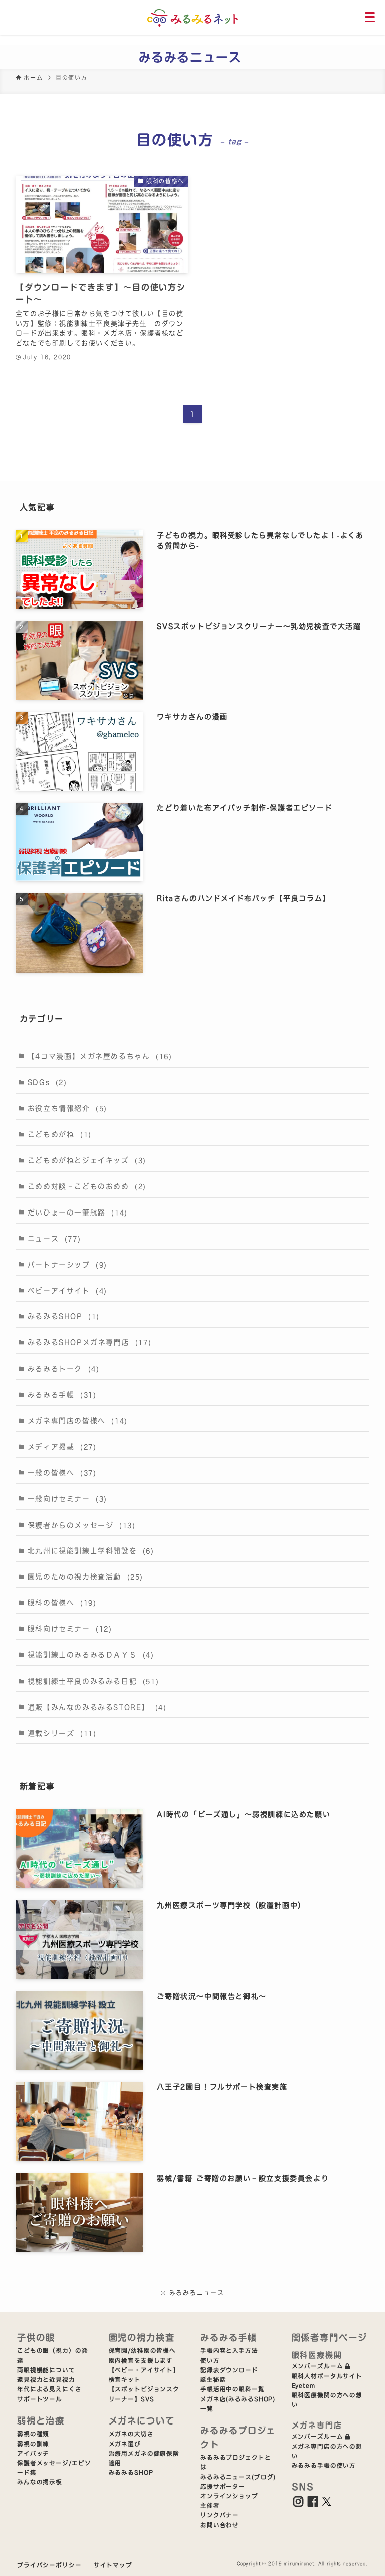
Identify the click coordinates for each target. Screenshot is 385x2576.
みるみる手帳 (62, 1395)
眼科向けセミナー (70, 1629)
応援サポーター (223, 2486)
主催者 (210, 2506)
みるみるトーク (64, 1369)
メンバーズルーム (318, 2366)
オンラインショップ (229, 2496)
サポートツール (40, 2399)
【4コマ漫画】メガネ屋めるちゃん (100, 1056)
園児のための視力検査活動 (85, 1577)
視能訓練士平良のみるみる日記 (93, 1681)
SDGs (47, 1082)
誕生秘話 (213, 2380)
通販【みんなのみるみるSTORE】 (97, 1707)
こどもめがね (60, 1134)
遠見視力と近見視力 (46, 2380)
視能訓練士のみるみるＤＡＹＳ (91, 1655)
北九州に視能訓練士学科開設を (91, 1551)
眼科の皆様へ (62, 1603)
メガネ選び (125, 2444)
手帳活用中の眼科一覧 (232, 2389)
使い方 (210, 2361)
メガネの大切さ (131, 2434)
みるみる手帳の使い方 (324, 2465)
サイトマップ (113, 2565)
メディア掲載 (62, 1447)
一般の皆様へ (62, 1473)
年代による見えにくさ (49, 2389)
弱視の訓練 (33, 2444)
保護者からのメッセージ (82, 1525)
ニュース (54, 1239)
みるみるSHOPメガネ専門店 (89, 1342)
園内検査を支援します (141, 2361)
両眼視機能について (46, 2370)
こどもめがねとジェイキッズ (87, 1160)
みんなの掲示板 (40, 2482)
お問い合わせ (219, 2525)
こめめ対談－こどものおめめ (87, 1186)
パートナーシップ (67, 1265)
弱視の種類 (33, 2434)
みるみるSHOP (64, 1316)
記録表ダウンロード (229, 2370)
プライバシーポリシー (49, 2565)
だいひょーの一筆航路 (78, 1213)
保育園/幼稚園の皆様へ (143, 2351)
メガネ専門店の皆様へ (78, 1421)
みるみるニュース (190, 57)
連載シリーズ (62, 1733)
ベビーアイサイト (67, 1291)
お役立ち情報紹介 (67, 1108)
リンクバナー (219, 2515)
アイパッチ (33, 2453)
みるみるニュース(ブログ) (238, 2477)
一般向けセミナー (67, 1499)
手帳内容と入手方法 (229, 2351)
